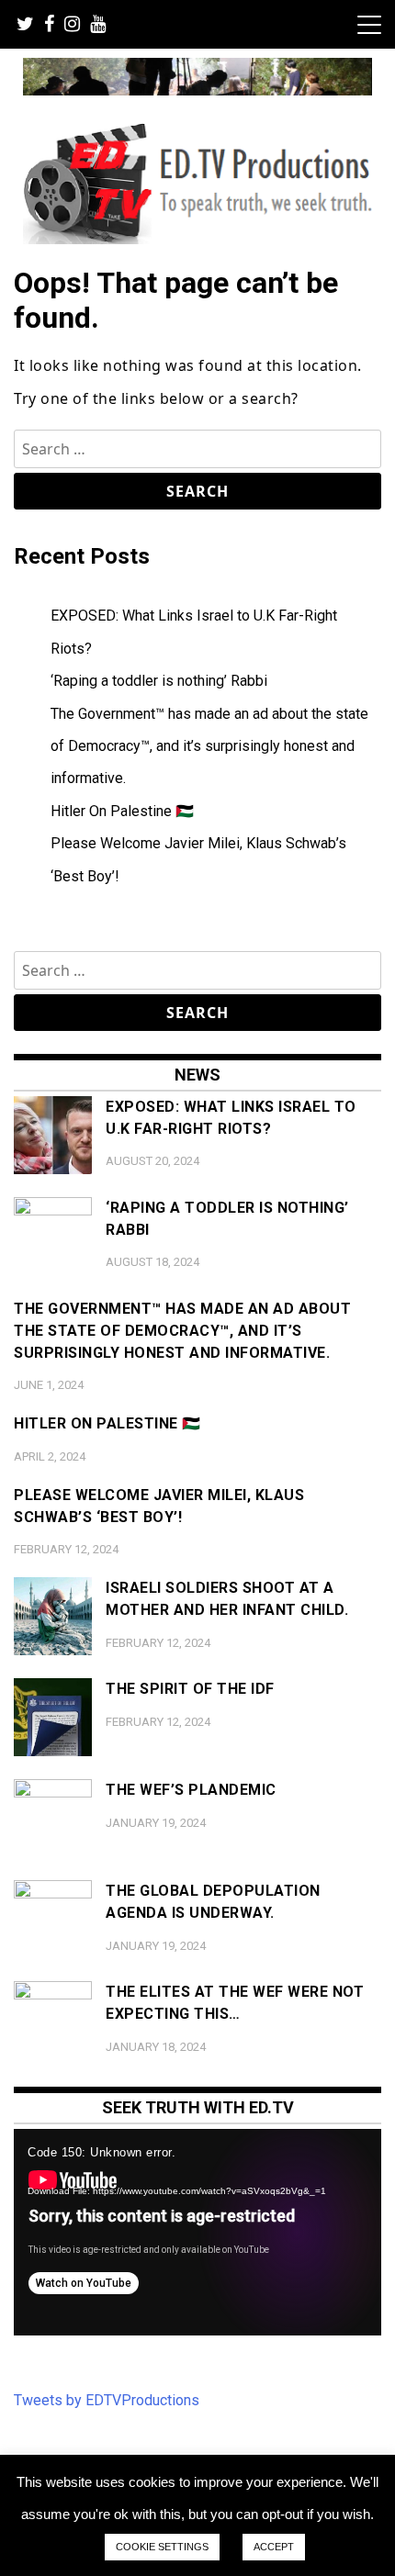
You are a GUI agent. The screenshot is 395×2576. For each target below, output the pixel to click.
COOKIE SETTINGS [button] (162, 2547)
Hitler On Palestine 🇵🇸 (122, 811)
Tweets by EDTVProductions (107, 2400)
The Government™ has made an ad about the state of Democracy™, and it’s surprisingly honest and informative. (209, 746)
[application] (197, 2232)
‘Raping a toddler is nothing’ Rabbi (159, 681)
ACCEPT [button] (274, 2547)
